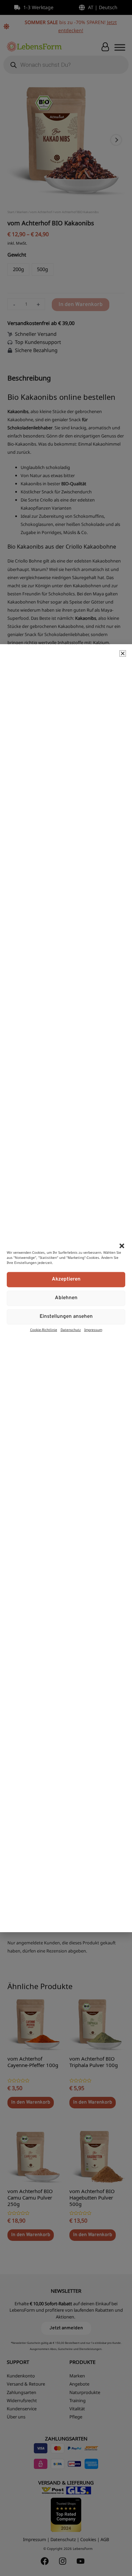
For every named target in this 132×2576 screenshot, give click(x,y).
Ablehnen (66, 1298)
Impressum (93, 1329)
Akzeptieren (66, 1279)
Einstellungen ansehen (66, 1317)
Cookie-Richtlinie (44, 1329)
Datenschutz (71, 1329)
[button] (122, 1246)
